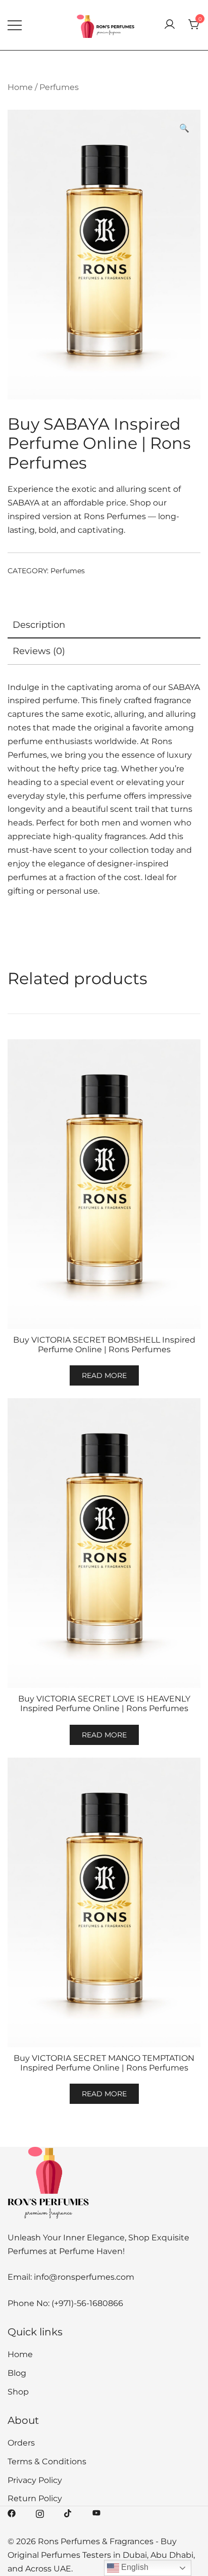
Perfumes (59, 87)
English (134, 2567)
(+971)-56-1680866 (87, 2303)
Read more (104, 1375)
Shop (18, 2392)
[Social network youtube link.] (96, 2513)
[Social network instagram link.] (40, 2513)
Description (39, 625)
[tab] (104, 625)
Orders (21, 2443)
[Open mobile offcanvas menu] (15, 25)
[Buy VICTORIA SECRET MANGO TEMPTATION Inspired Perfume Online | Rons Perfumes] (104, 1902)
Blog (17, 2373)
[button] (184, 129)
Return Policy (35, 2498)
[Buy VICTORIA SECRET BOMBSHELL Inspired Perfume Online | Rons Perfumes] (104, 1184)
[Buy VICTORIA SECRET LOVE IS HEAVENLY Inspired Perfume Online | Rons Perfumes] (104, 1543)
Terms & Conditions (47, 2462)
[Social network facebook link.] (12, 2513)
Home (20, 87)
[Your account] (170, 25)
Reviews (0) (39, 651)
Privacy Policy (35, 2480)
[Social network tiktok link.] (68, 2513)
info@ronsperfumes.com (84, 2277)
